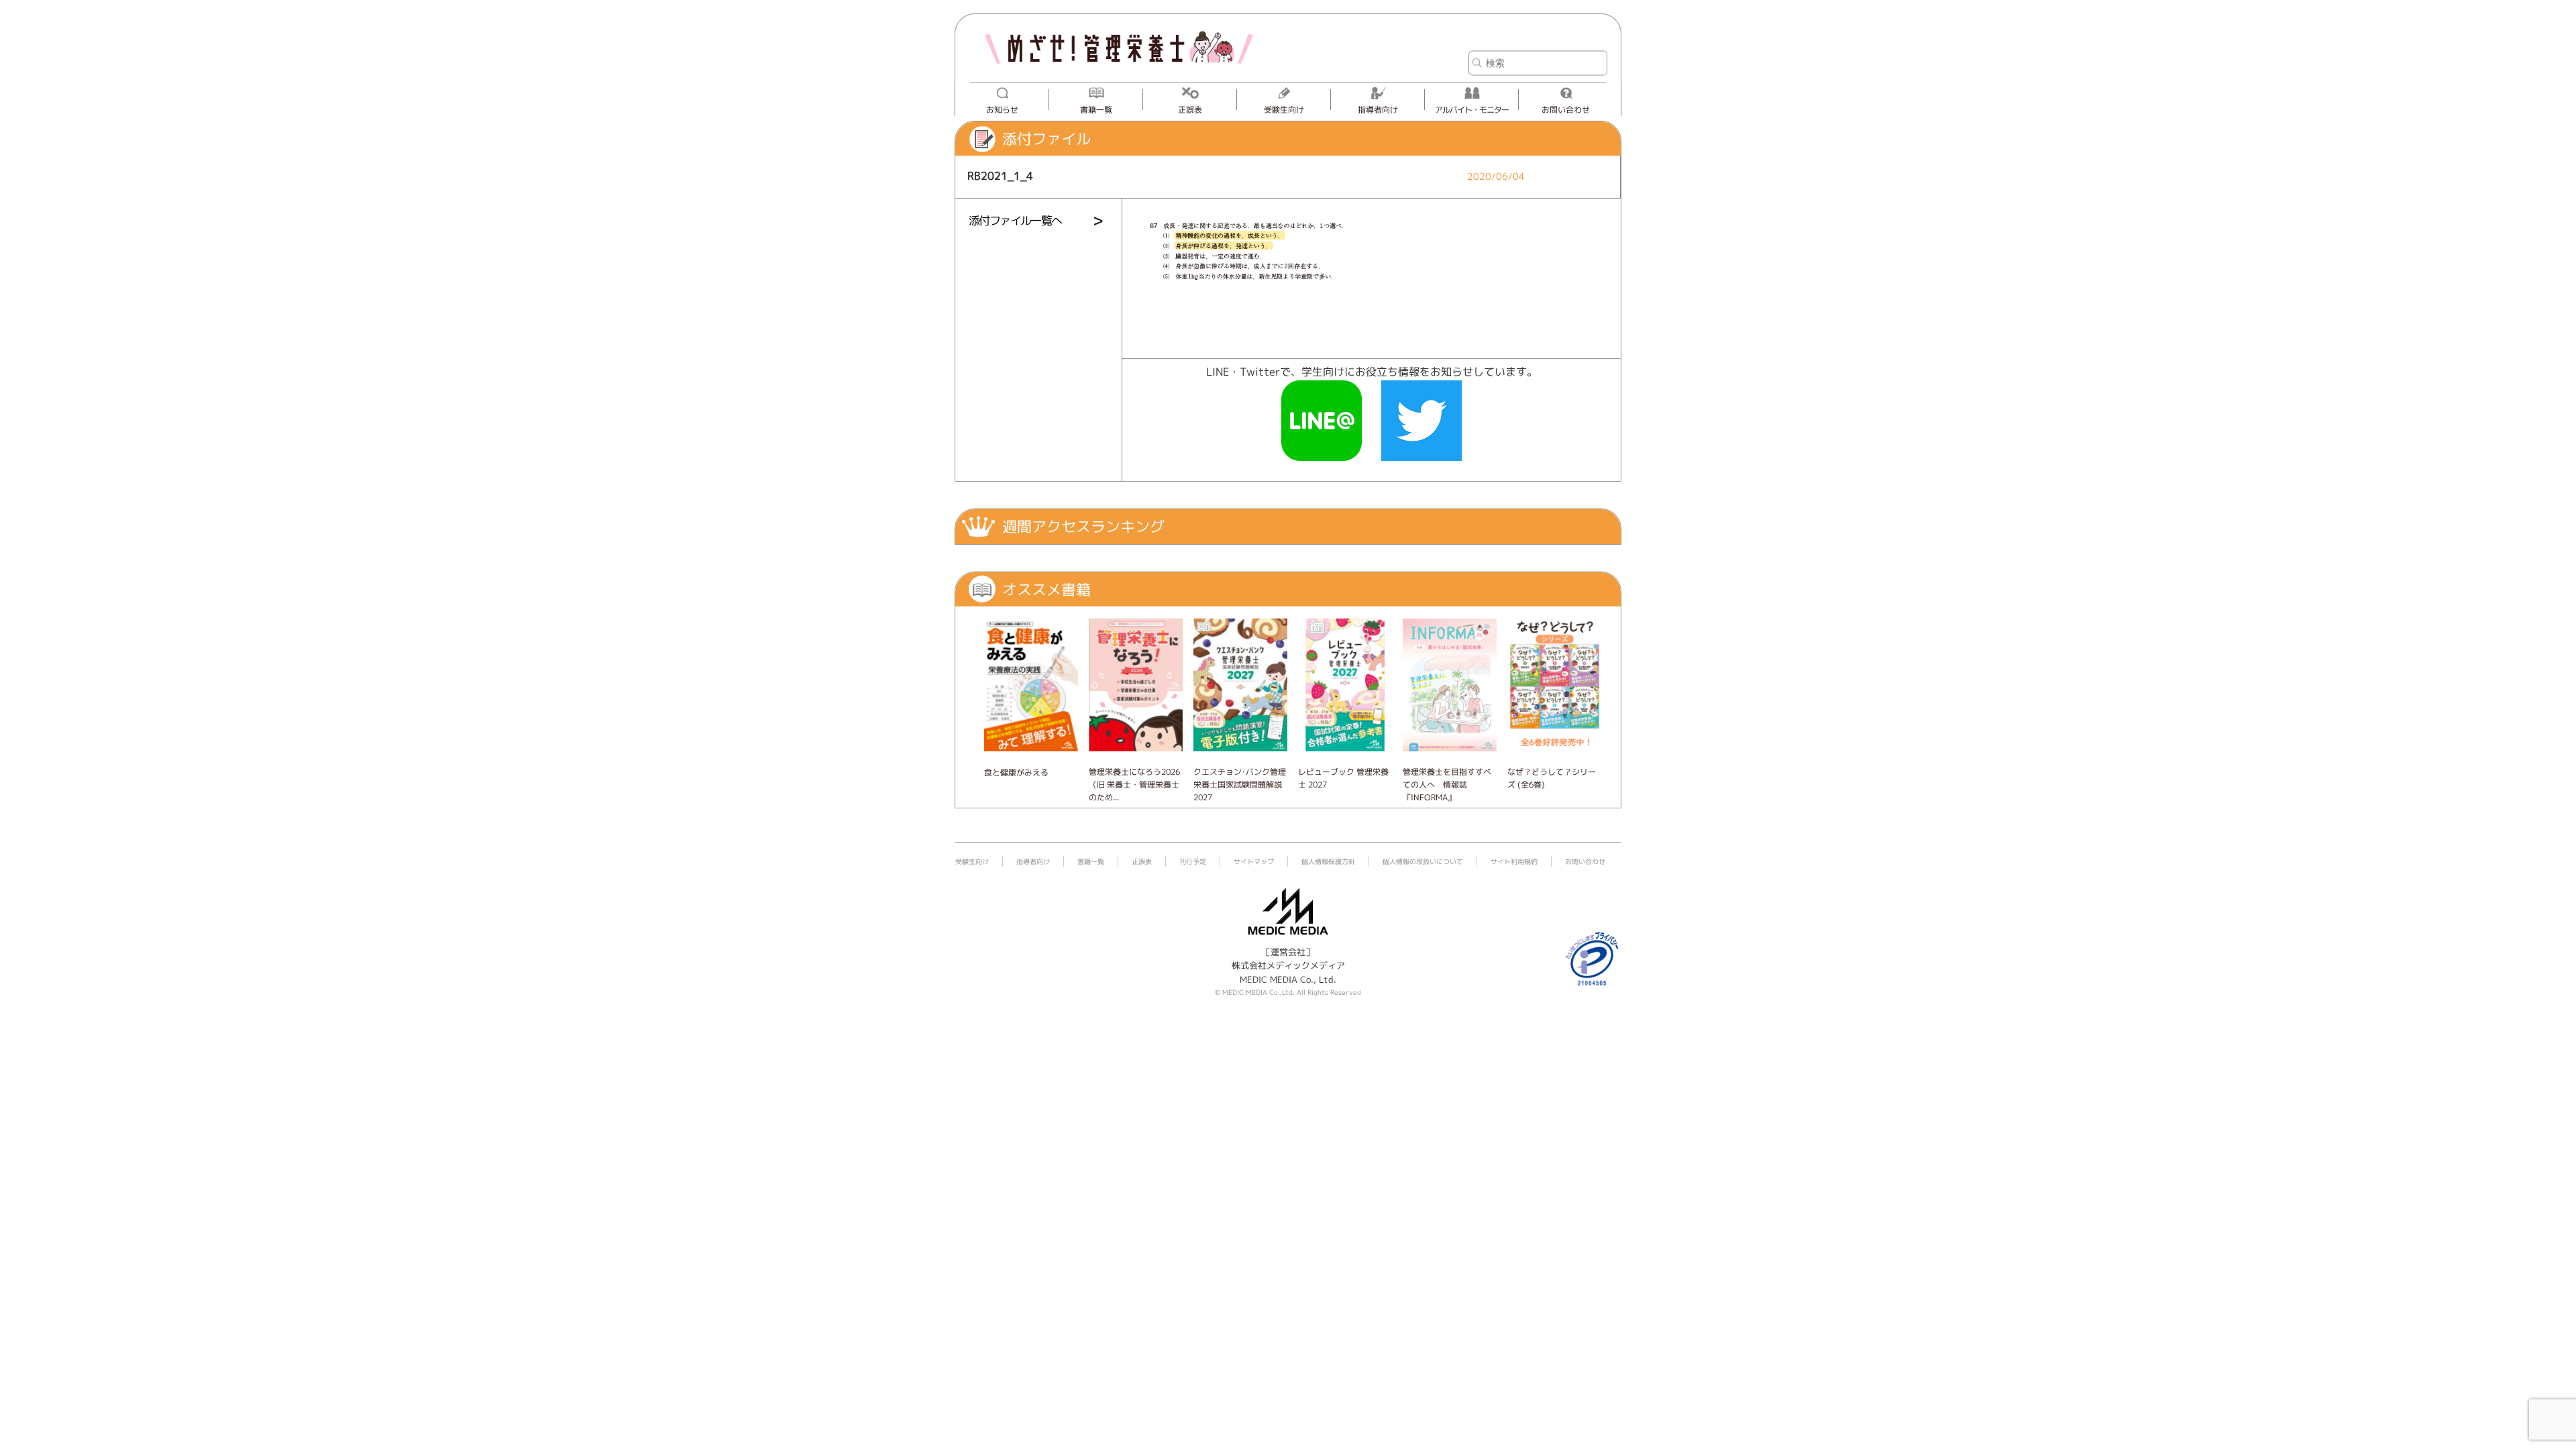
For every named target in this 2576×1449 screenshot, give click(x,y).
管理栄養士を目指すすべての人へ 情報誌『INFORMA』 (1447, 785)
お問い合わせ (1566, 110)
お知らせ (1002, 110)
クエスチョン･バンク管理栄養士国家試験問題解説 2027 (1240, 785)
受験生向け (1284, 110)
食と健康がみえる (1016, 772)
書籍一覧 (1096, 110)
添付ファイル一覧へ (1015, 220)
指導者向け (1378, 110)
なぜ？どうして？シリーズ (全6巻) (1552, 778)
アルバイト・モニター (1472, 110)
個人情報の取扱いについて (1423, 861)
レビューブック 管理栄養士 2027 (1343, 778)
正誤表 (1190, 110)
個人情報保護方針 (1328, 861)
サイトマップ (1254, 861)
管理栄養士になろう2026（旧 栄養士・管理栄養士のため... (1134, 785)
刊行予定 (1193, 861)
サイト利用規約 (1514, 861)
